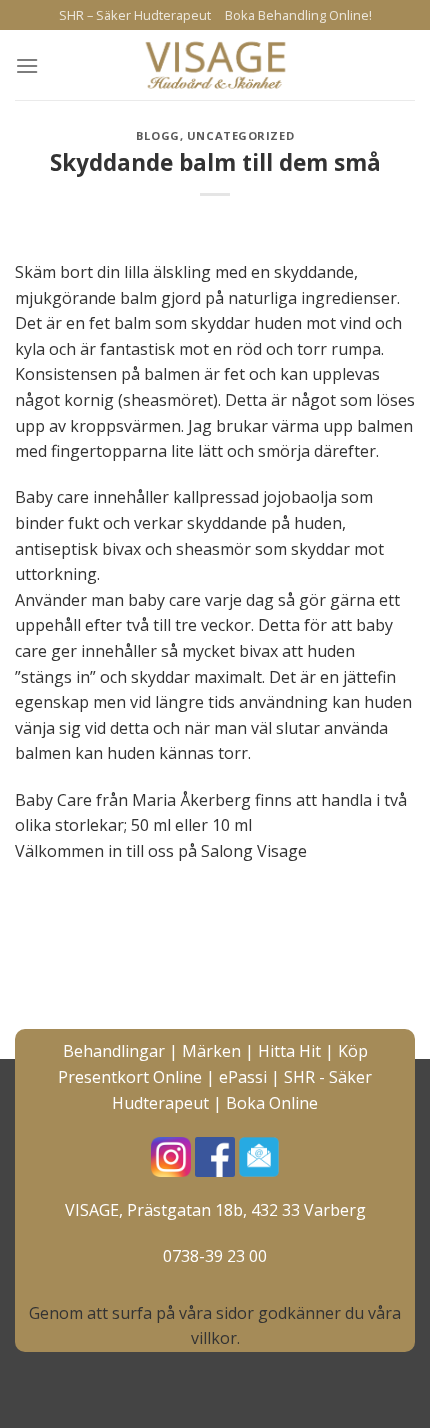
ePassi (243, 1077)
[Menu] (27, 65)
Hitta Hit (289, 1051)
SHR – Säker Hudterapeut (135, 15)
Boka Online (272, 1103)
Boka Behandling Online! (298, 15)
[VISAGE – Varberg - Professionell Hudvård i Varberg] (215, 65)
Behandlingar (114, 1051)
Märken (211, 1051)
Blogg (158, 135)
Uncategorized (240, 135)
